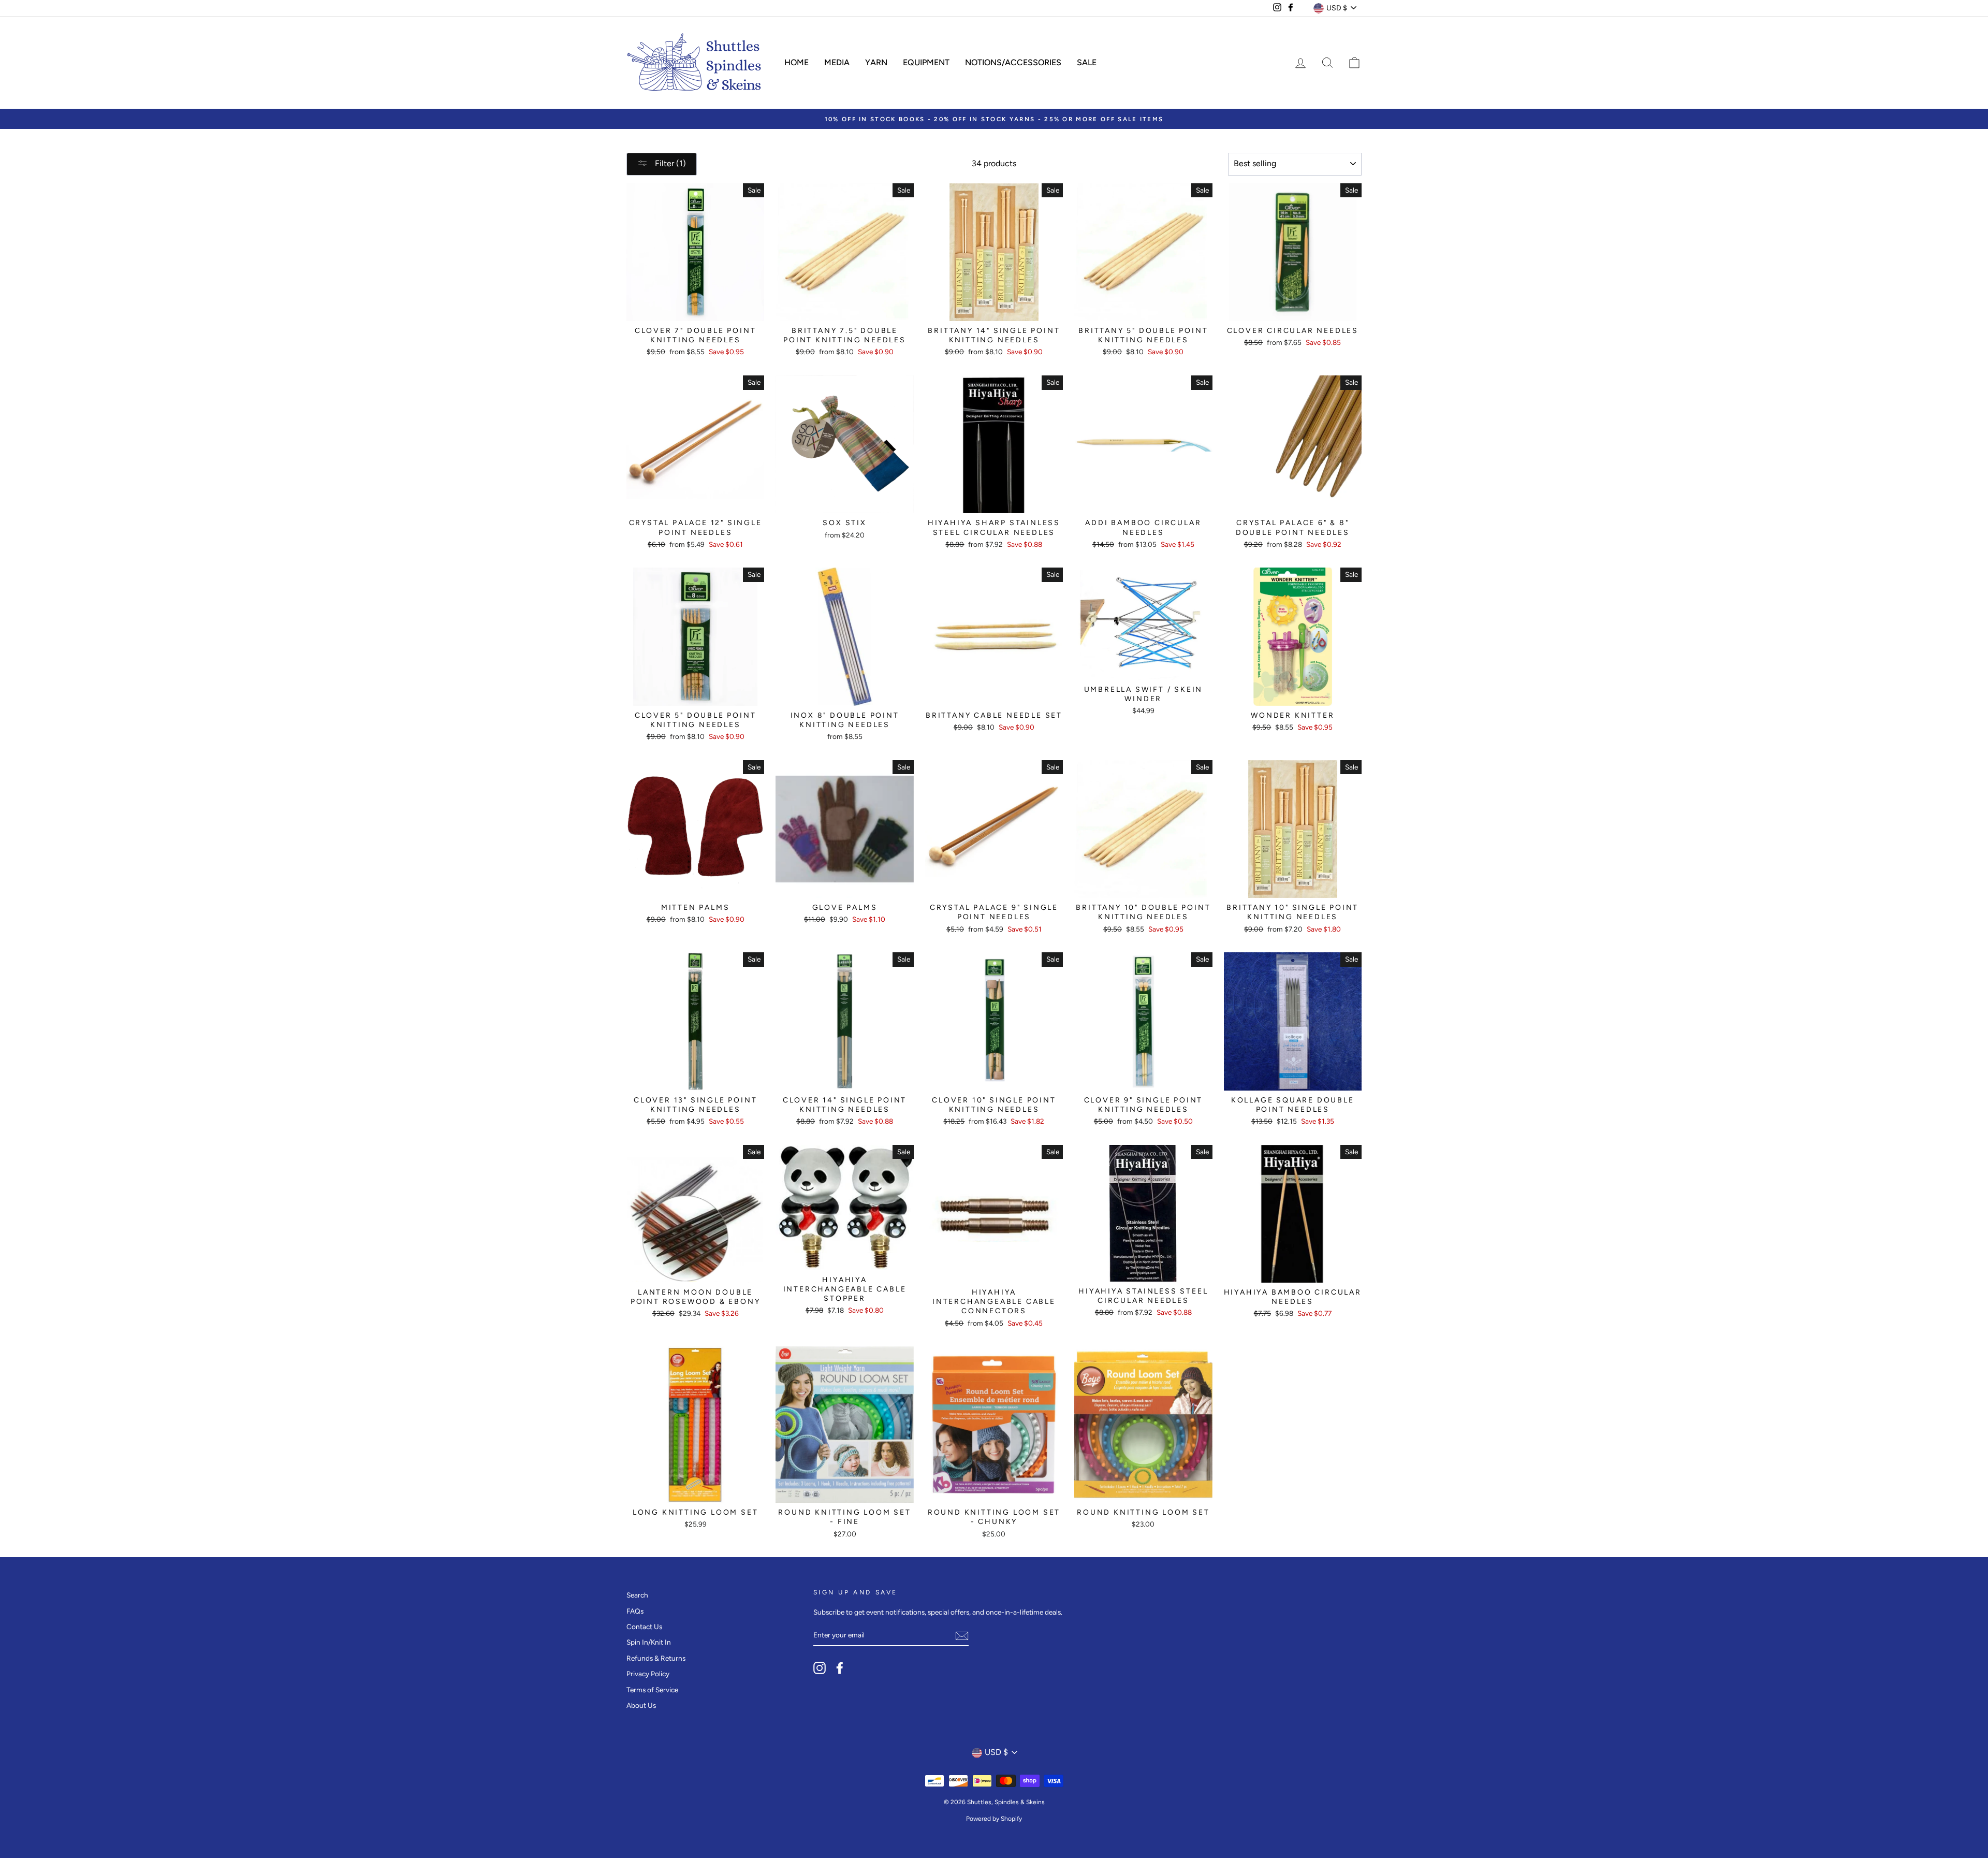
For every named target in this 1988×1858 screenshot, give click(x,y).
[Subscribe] (962, 1636)
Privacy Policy (648, 1674)
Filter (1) (669, 163)
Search (637, 1595)
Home (796, 62)
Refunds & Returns (656, 1658)
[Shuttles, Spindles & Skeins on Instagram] (820, 1668)
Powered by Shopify (994, 1819)
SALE (1087, 62)
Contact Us (644, 1627)
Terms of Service (652, 1690)
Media (837, 62)
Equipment (926, 62)
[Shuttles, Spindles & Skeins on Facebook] (840, 1668)
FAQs (635, 1611)
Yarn (876, 62)
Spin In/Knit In (649, 1642)
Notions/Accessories (1013, 62)
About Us (641, 1705)
